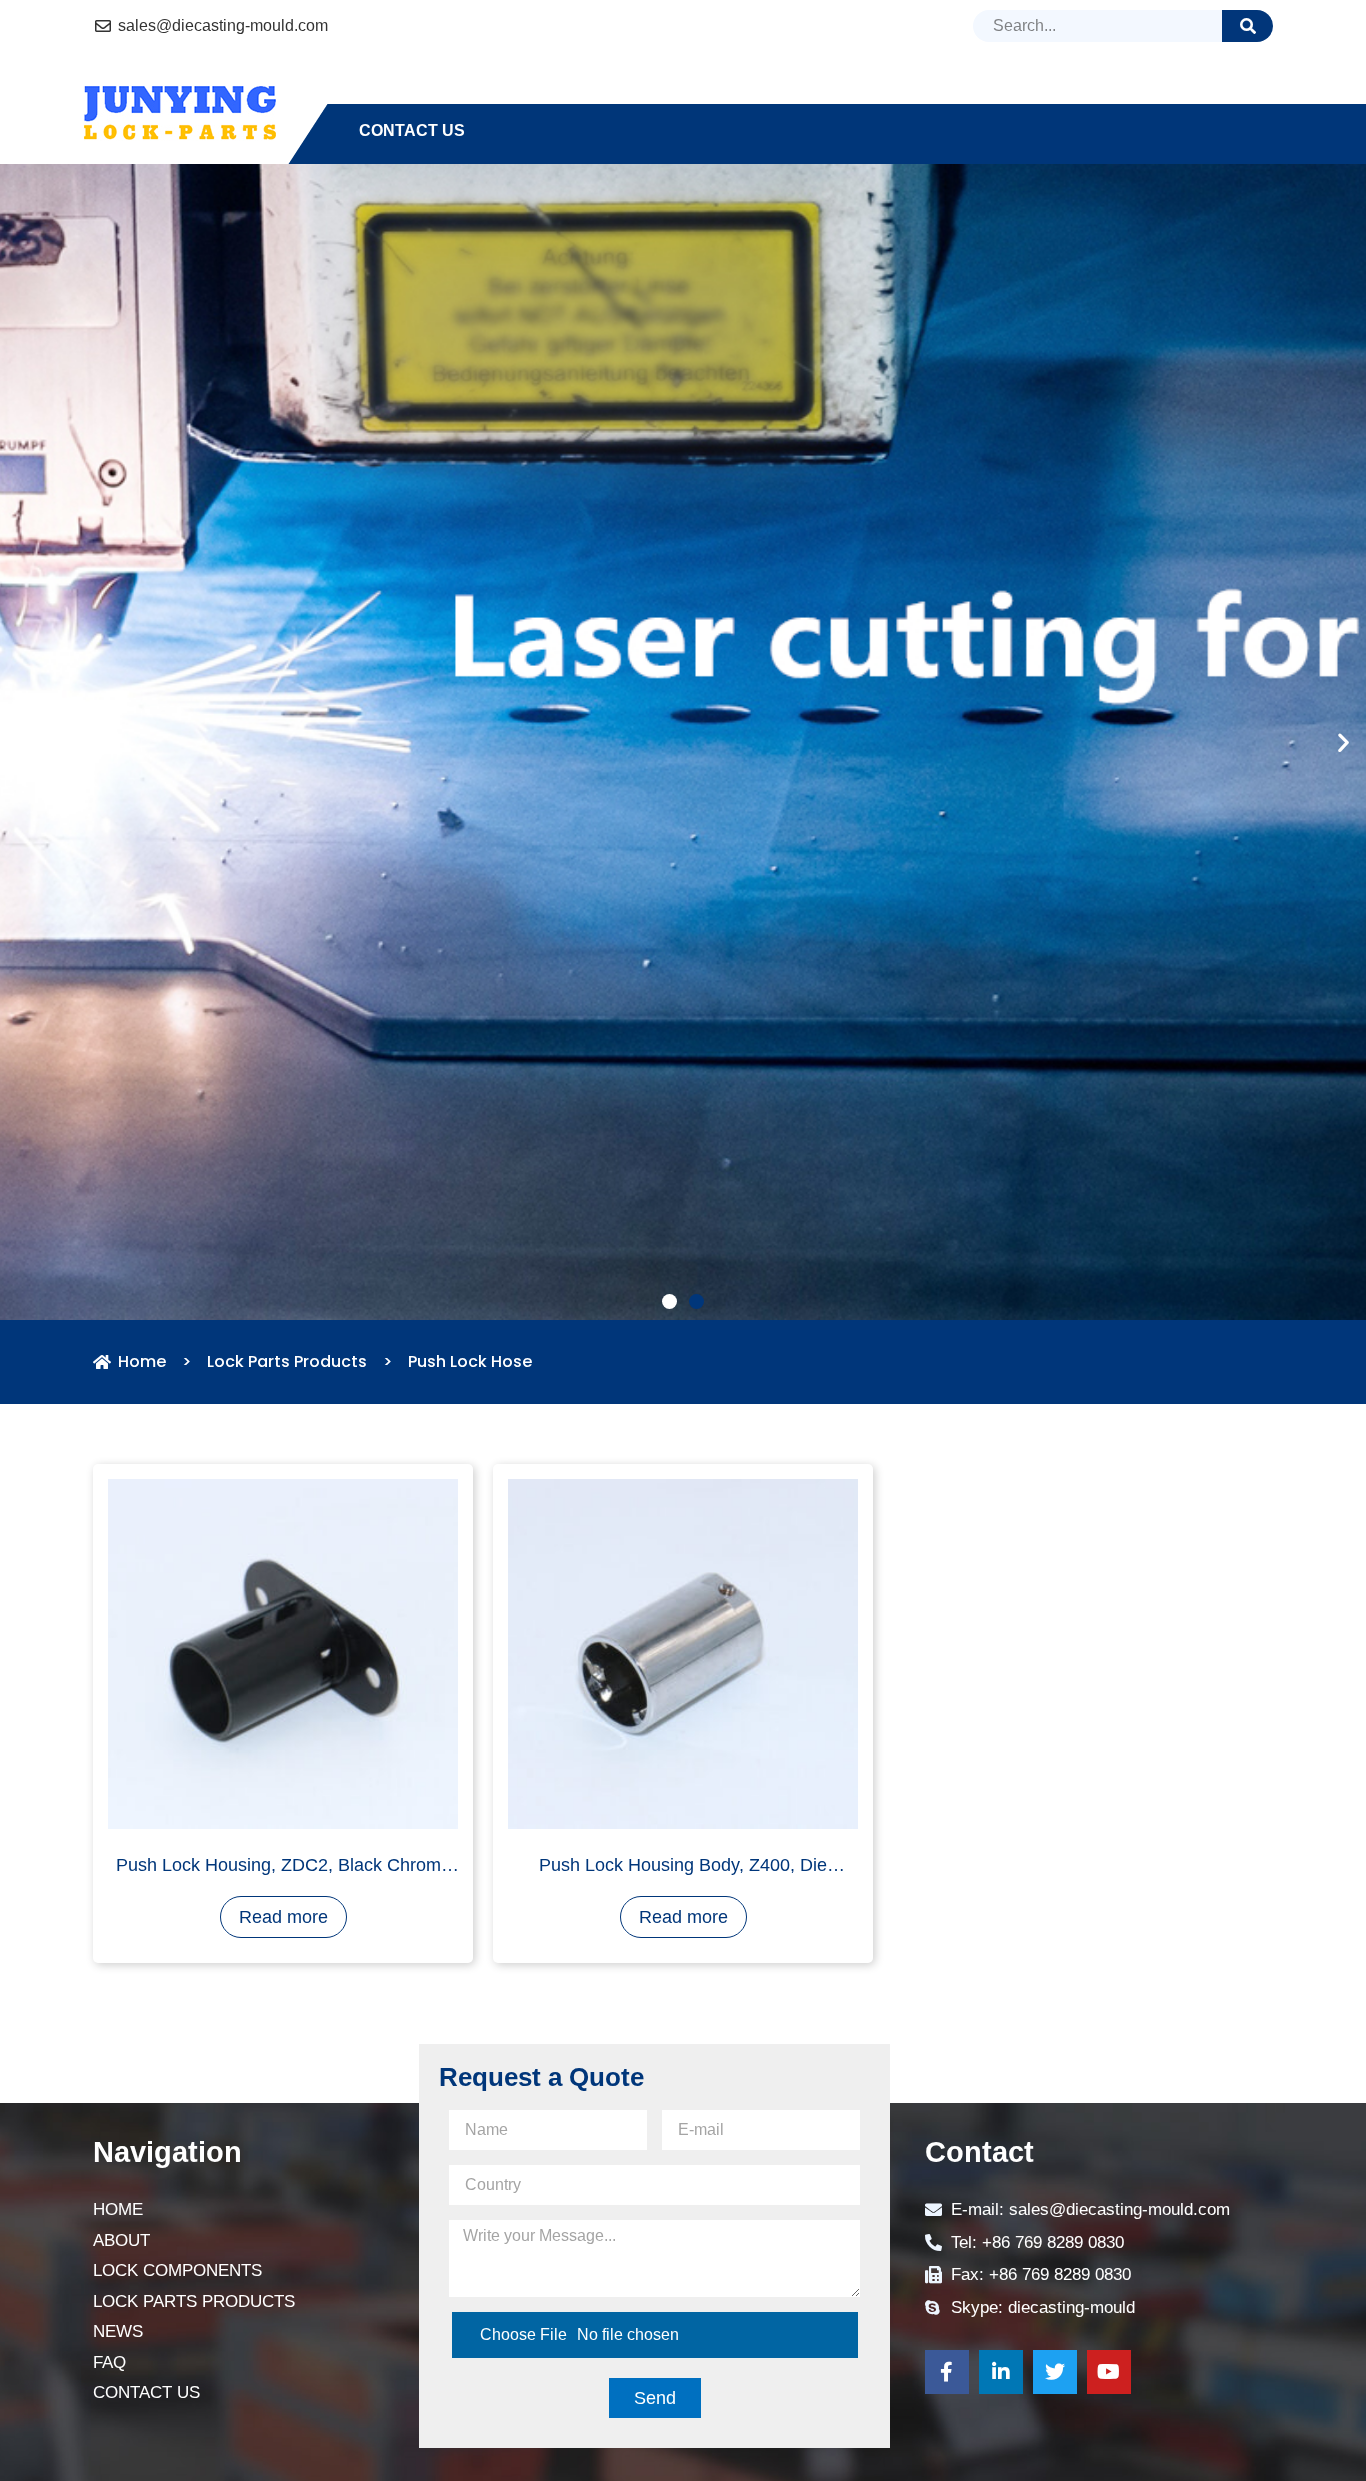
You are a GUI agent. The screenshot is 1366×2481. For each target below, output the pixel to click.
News (1026, 94)
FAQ (1107, 94)
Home (383, 94)
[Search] (1247, 26)
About (476, 94)
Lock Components (628, 94)
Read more (283, 2243)
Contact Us (412, 130)
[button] (669, 1628)
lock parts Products (851, 94)
